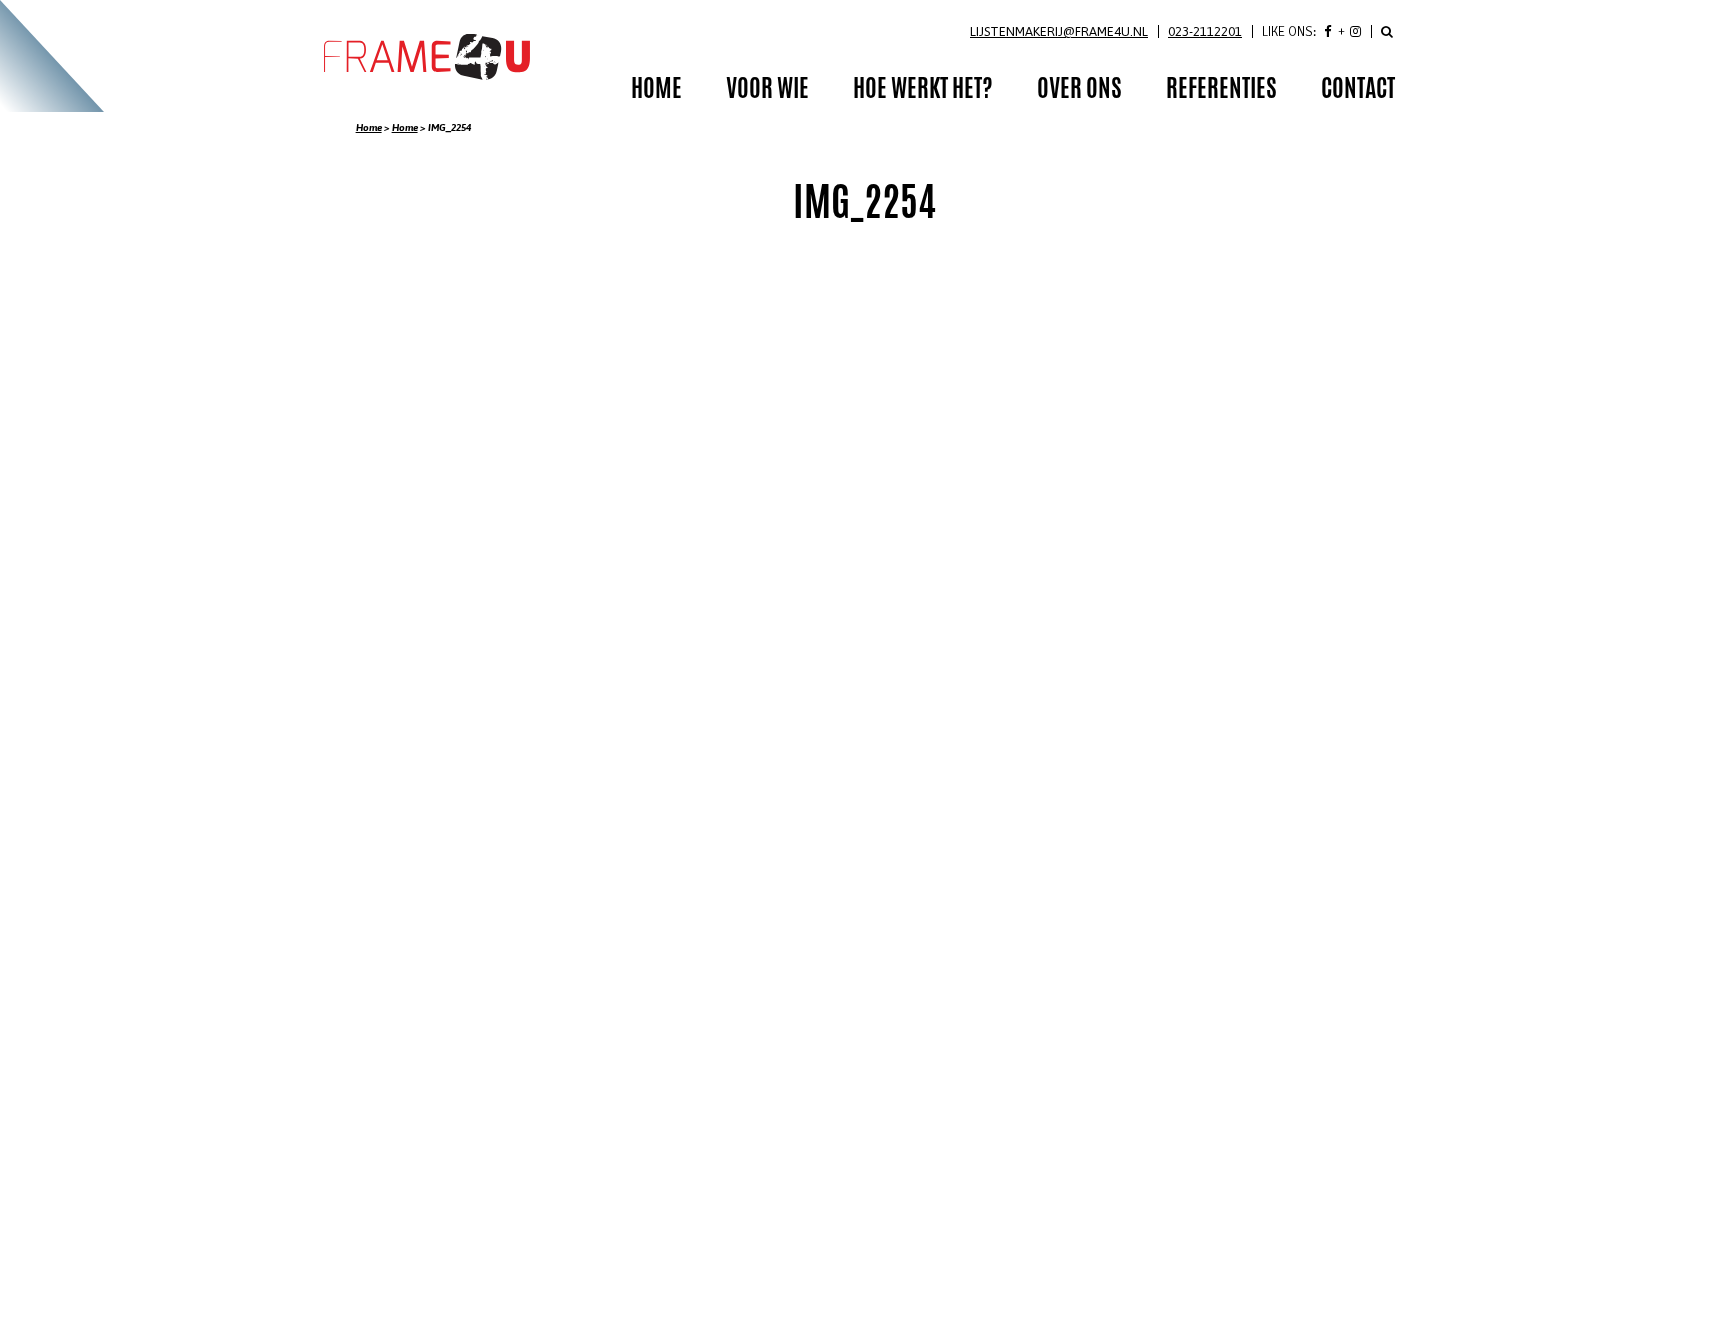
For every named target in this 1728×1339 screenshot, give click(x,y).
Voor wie (767, 91)
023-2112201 (1205, 31)
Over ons (1079, 91)
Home (369, 127)
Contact (1358, 91)
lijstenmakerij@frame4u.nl (1059, 31)
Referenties (1221, 91)
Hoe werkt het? (923, 91)
